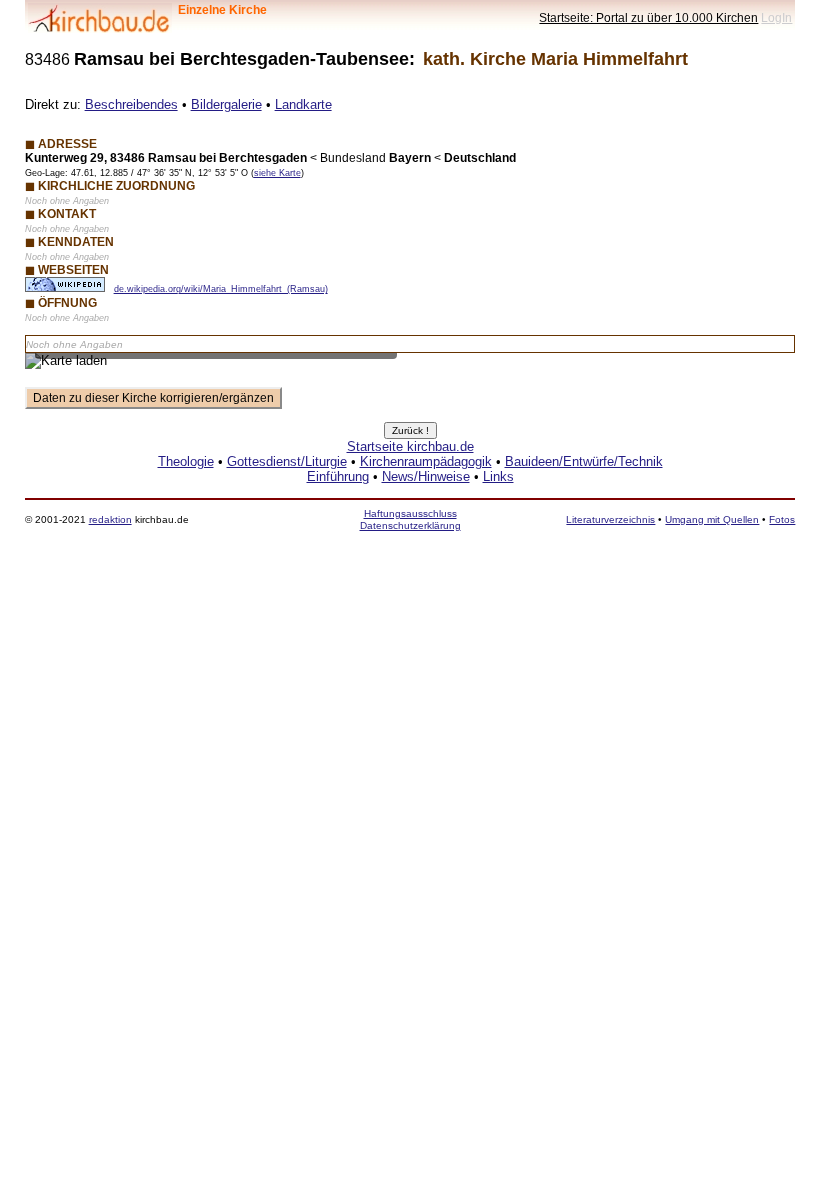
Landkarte (303, 104)
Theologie (186, 461)
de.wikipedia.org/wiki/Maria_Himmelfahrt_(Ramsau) (221, 289)
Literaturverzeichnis (610, 519)
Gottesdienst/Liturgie (287, 461)
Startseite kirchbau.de (410, 446)
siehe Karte (277, 173)
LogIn (776, 17)
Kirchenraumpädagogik (426, 461)
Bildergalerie (226, 104)
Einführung (338, 476)
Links (498, 476)
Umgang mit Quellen (712, 519)
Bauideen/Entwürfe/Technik (584, 461)
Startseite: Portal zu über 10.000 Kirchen (648, 17)
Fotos (782, 519)
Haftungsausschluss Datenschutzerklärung (410, 519)
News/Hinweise (426, 476)
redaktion (110, 519)
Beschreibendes (131, 104)
